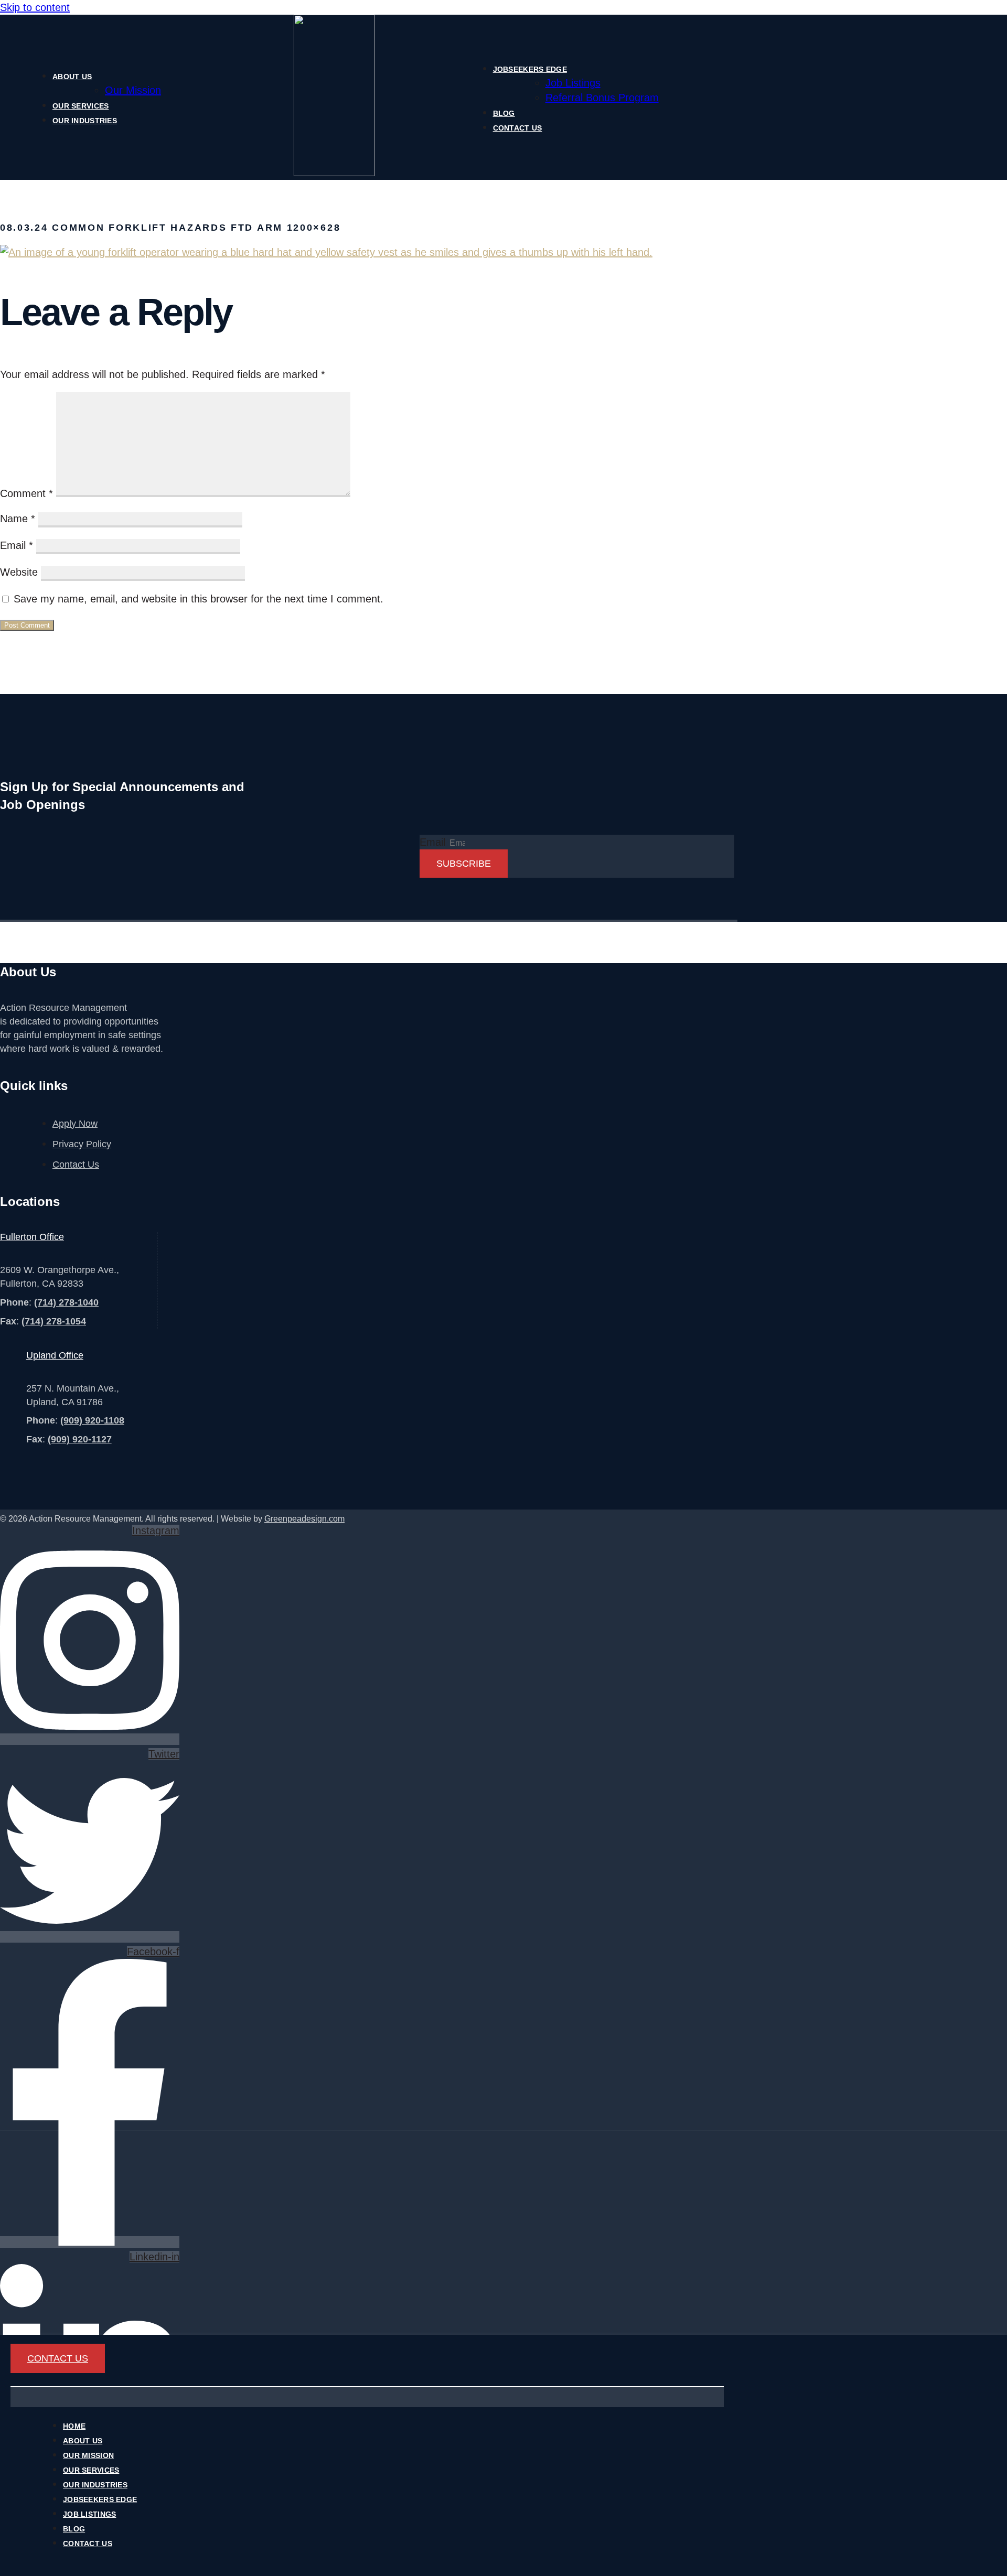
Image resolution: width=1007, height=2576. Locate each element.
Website (19, 572)
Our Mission (133, 90)
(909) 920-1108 (92, 1420)
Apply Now (75, 1124)
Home (74, 2426)
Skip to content (35, 7)
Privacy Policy (82, 1144)
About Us (72, 77)
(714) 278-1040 (66, 1302)
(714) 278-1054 (54, 1321)
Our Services (81, 106)
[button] (367, 2387)
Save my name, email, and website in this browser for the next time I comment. (199, 599)
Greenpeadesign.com (304, 1519)
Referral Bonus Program (602, 98)
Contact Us (518, 128)
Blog (504, 113)
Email (17, 545)
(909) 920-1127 (80, 1439)
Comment (26, 493)
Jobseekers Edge (530, 69)
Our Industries (85, 121)
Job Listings (573, 83)
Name (18, 519)
